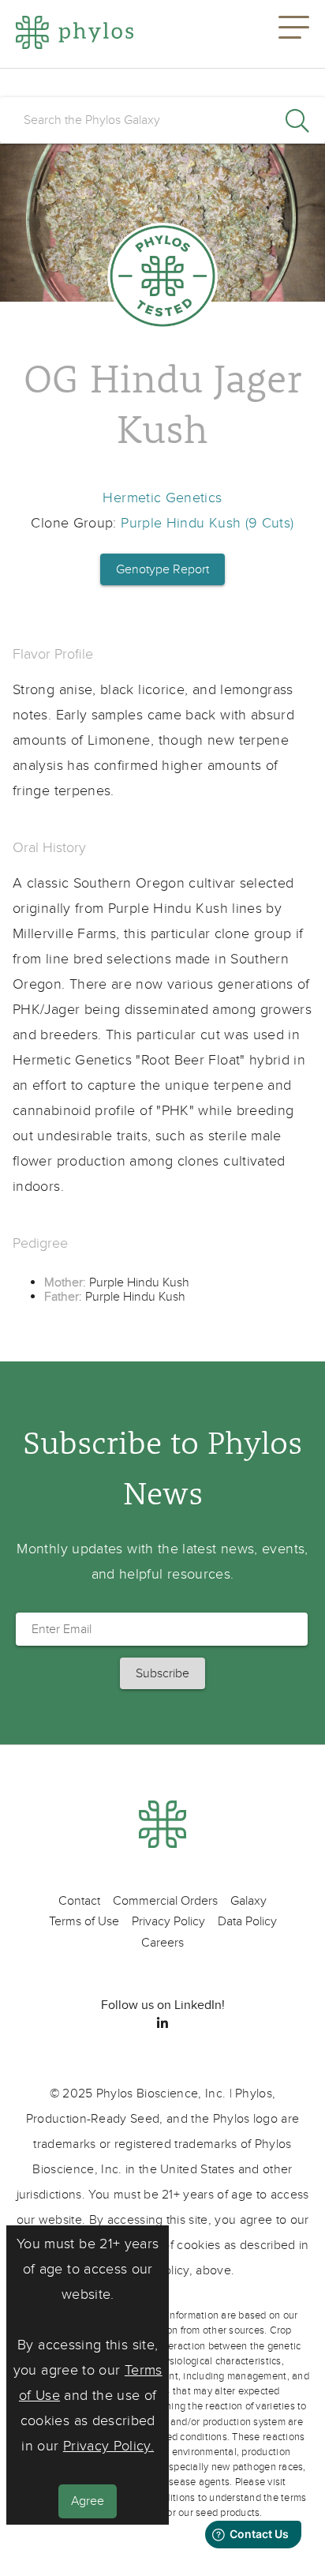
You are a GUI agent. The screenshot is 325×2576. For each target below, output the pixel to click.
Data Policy (247, 1921)
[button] (294, 34)
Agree (88, 2501)
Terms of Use (84, 1921)
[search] (162, 120)
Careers (162, 1943)
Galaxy (248, 1901)
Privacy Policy (168, 1921)
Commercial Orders (165, 1901)
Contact (79, 1901)
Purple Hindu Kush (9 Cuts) (207, 523)
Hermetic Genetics (162, 498)
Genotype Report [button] (162, 569)
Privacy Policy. (108, 2446)
